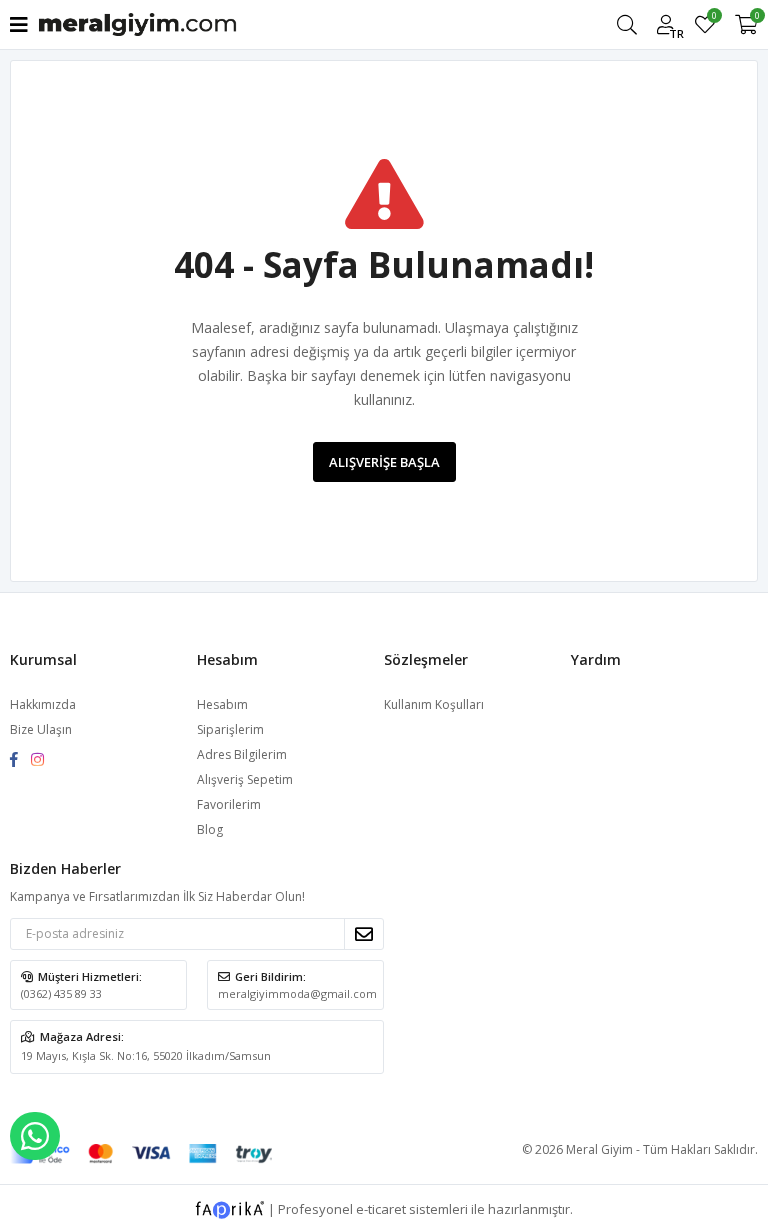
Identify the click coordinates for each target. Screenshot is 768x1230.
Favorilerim (713, 18)
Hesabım (222, 704)
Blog (210, 829)
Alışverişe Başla (384, 462)
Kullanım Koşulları (434, 704)
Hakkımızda (43, 704)
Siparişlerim (230, 729)
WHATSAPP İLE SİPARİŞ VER (35, 1136)
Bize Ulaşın (41, 729)
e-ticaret (381, 1208)
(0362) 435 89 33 (61, 993)
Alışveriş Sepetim (245, 779)
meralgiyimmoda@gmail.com (297, 993)
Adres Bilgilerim (242, 754)
